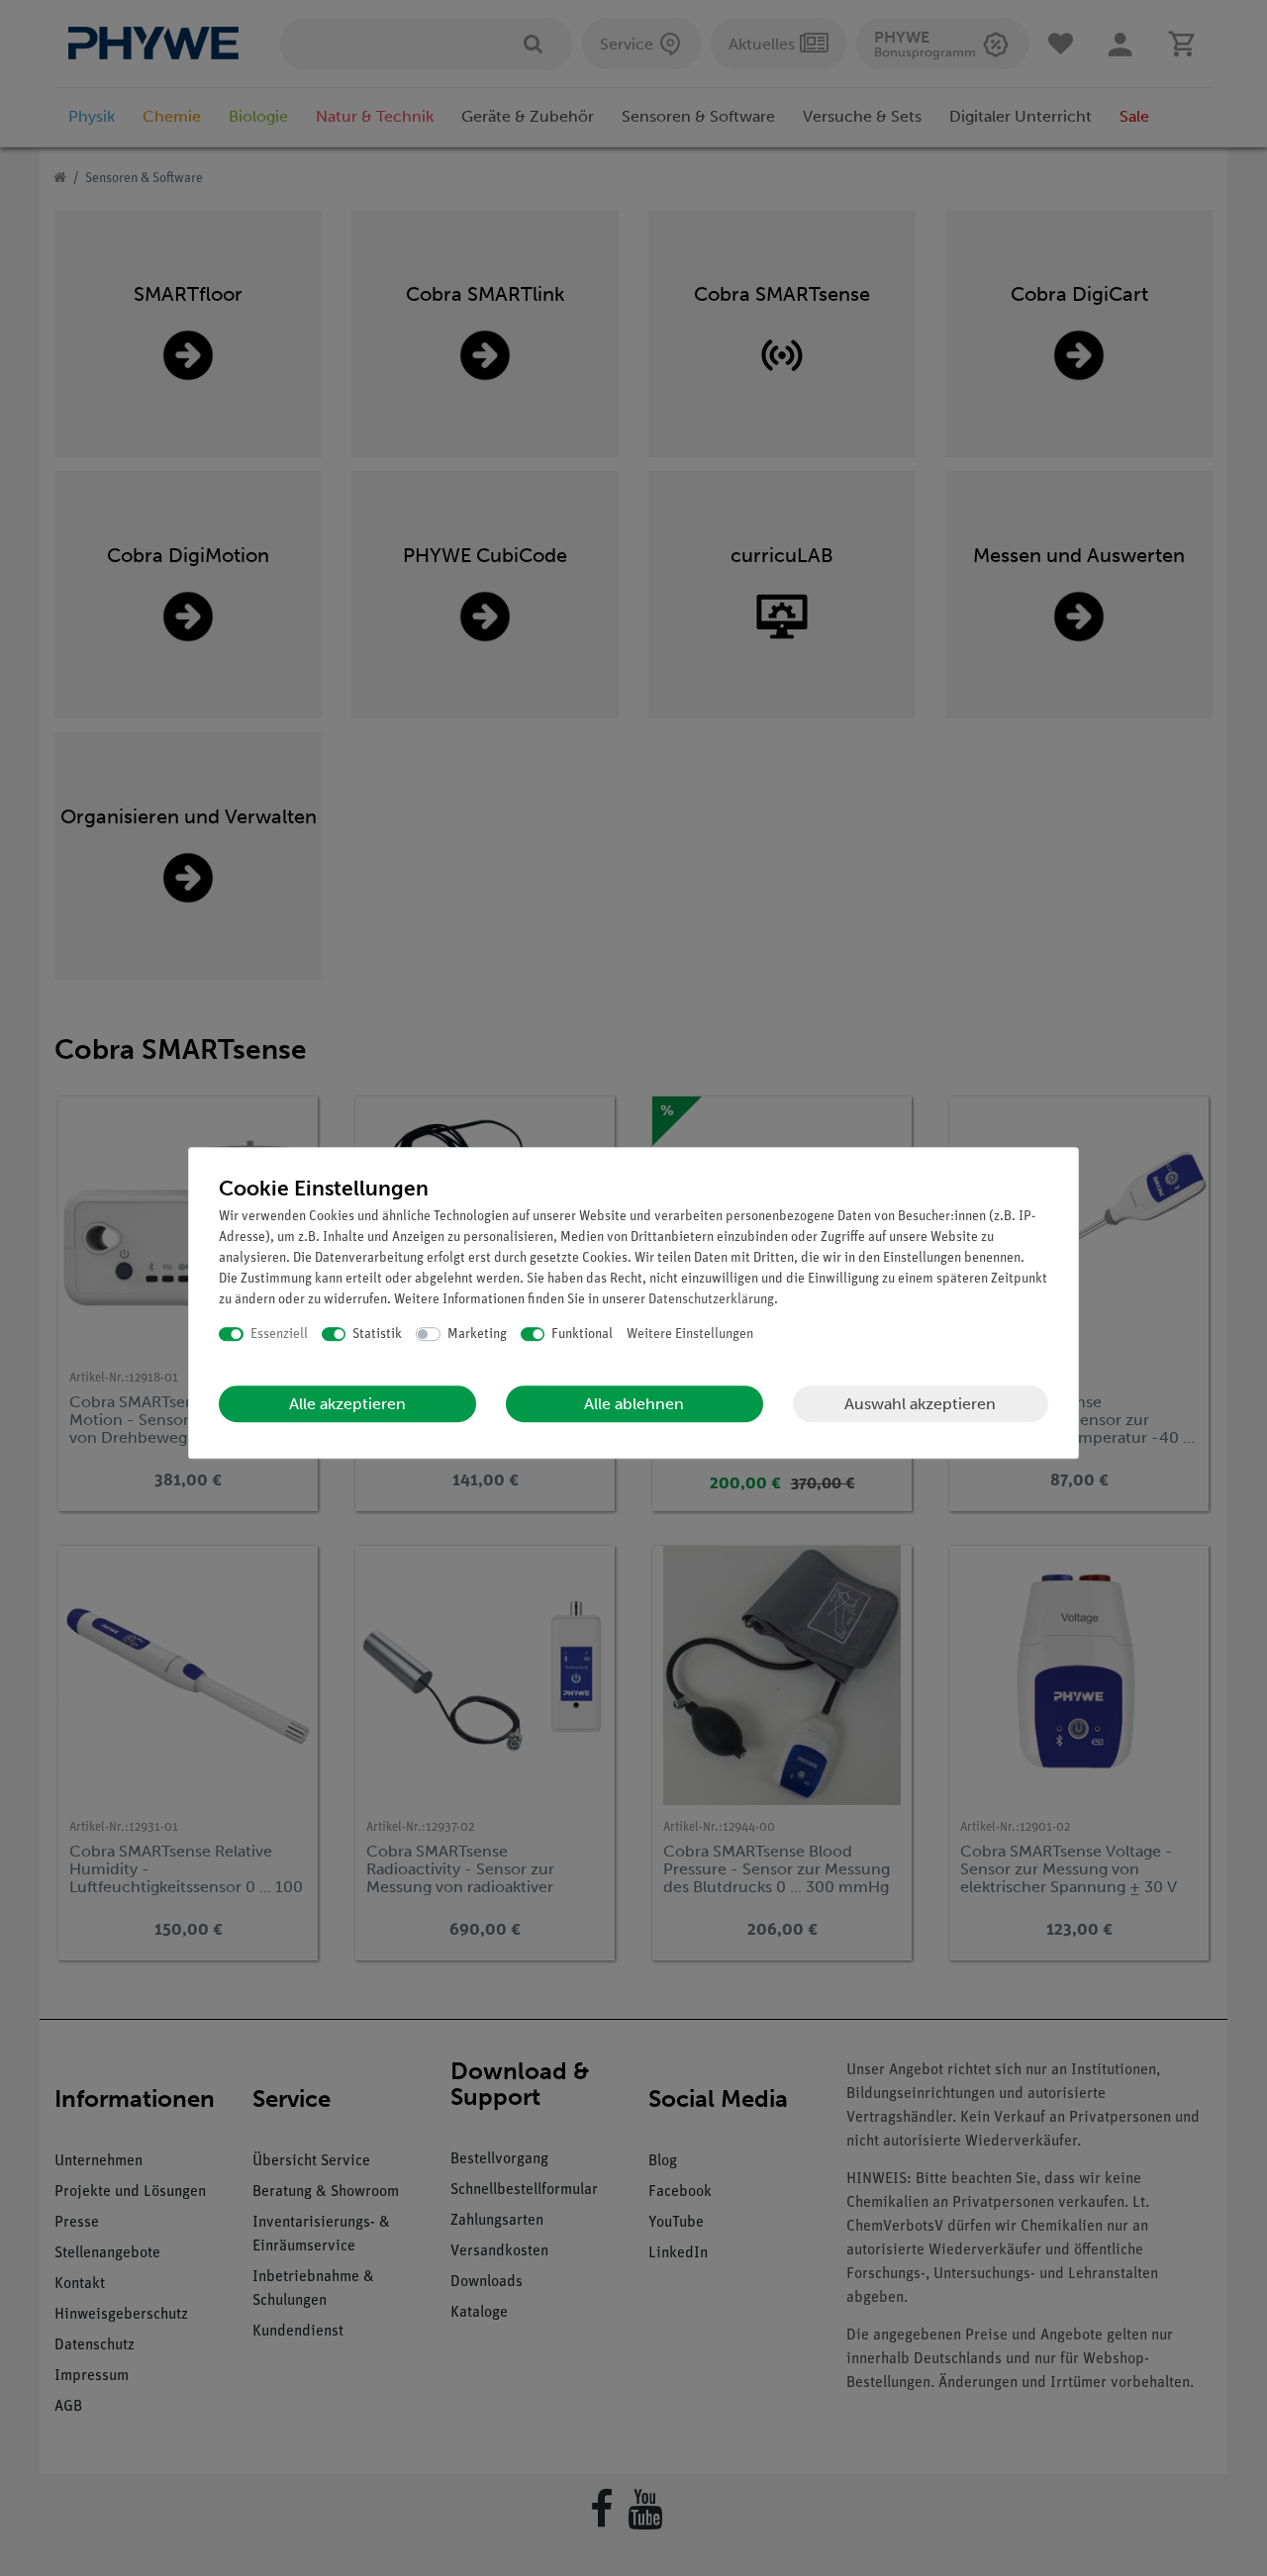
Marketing (477, 1335)
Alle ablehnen (634, 1404)
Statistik (377, 1335)
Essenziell (279, 1335)
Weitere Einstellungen (690, 1335)
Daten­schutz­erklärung (711, 1300)
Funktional (582, 1335)
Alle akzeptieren (347, 1404)
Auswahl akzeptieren (920, 1404)
